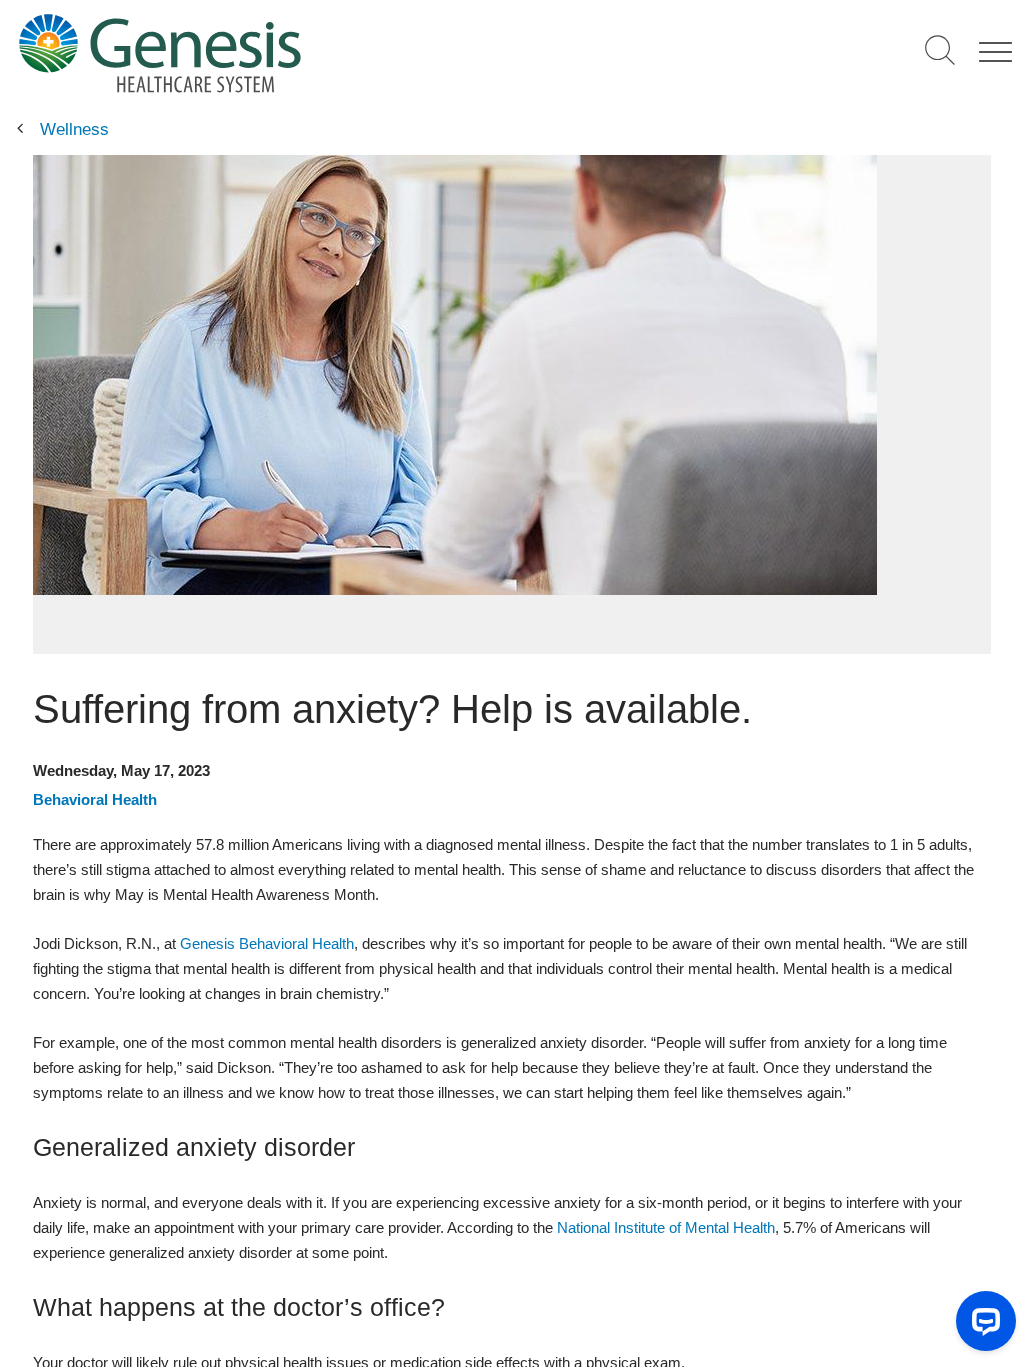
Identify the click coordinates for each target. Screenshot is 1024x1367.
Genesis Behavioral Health (267, 943)
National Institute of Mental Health (666, 1227)
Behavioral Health (95, 799)
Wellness (74, 129)
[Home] (301, 52)
